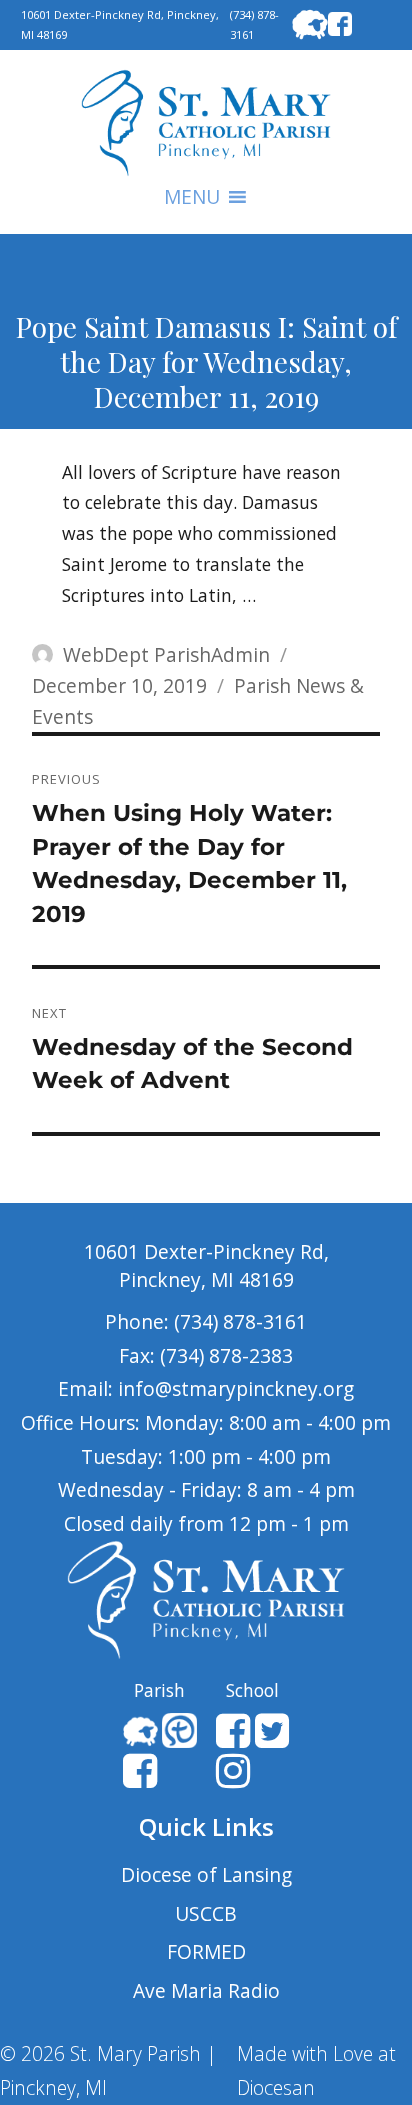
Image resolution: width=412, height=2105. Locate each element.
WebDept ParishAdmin (166, 654)
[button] (192, 197)
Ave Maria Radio (206, 1990)
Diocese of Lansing (206, 1874)
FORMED (206, 1951)
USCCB (206, 1913)
